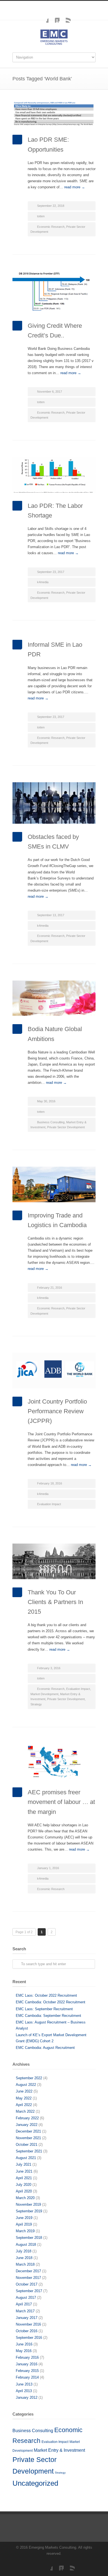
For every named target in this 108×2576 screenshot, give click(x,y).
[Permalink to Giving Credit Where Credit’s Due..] (54, 292)
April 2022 (24, 2105)
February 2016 (27, 2357)
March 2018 (25, 2264)
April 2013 (24, 2391)
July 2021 (24, 2164)
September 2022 (29, 2078)
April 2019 (24, 2224)
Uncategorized (35, 2483)
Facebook (43, 17)
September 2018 (29, 2238)
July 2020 (24, 2185)
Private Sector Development (66, 1127)
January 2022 (27, 2125)
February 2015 (27, 2371)
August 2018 (26, 2245)
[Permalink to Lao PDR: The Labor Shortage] (54, 475)
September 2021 (29, 2151)
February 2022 (27, 2118)
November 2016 (28, 2324)
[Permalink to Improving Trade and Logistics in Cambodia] (54, 1184)
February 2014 (27, 2377)
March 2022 (25, 2111)
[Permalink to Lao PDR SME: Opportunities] (54, 114)
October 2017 (27, 2284)
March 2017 (25, 2311)
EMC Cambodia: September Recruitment (48, 2016)
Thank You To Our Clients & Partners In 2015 (55, 1602)
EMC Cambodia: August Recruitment (45, 2048)
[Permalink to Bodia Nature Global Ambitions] (54, 998)
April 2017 (24, 2304)
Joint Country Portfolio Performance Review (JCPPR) (57, 1411)
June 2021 (24, 2171)
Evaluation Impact (49, 1504)
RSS (65, 17)
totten (41, 216)
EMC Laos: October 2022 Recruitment (46, 1995)
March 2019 (25, 2231)
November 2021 (28, 2138)
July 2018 (24, 2251)
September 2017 (29, 2291)
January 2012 (27, 2397)
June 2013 (24, 2384)
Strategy (36, 1704)
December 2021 (28, 2131)
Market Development (44, 1694)
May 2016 (24, 2351)
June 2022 (24, 2091)
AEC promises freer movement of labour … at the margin (61, 1802)
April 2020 (24, 2191)
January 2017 (27, 2318)
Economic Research (51, 227)
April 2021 (24, 2178)
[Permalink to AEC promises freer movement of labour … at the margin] (54, 1762)
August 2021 (26, 2158)
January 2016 (27, 2364)
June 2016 (24, 2344)
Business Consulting (51, 1122)
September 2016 (29, 2338)
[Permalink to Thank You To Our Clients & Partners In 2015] (54, 1561)
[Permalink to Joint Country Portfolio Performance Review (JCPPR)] (54, 1371)
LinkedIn (54, 17)
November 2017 (28, 2278)
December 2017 (28, 2271)
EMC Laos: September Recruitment (44, 2009)
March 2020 (25, 2198)
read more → (75, 187)
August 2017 (26, 2298)
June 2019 (24, 2218)
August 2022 (26, 2085)
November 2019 (28, 2204)
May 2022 (24, 2098)
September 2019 (29, 2211)
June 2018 (24, 2258)
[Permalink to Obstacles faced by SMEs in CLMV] (54, 803)
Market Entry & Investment (59, 2450)
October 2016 (27, 2331)
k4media (43, 582)
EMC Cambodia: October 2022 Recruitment (51, 2002)
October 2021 (27, 2145)
